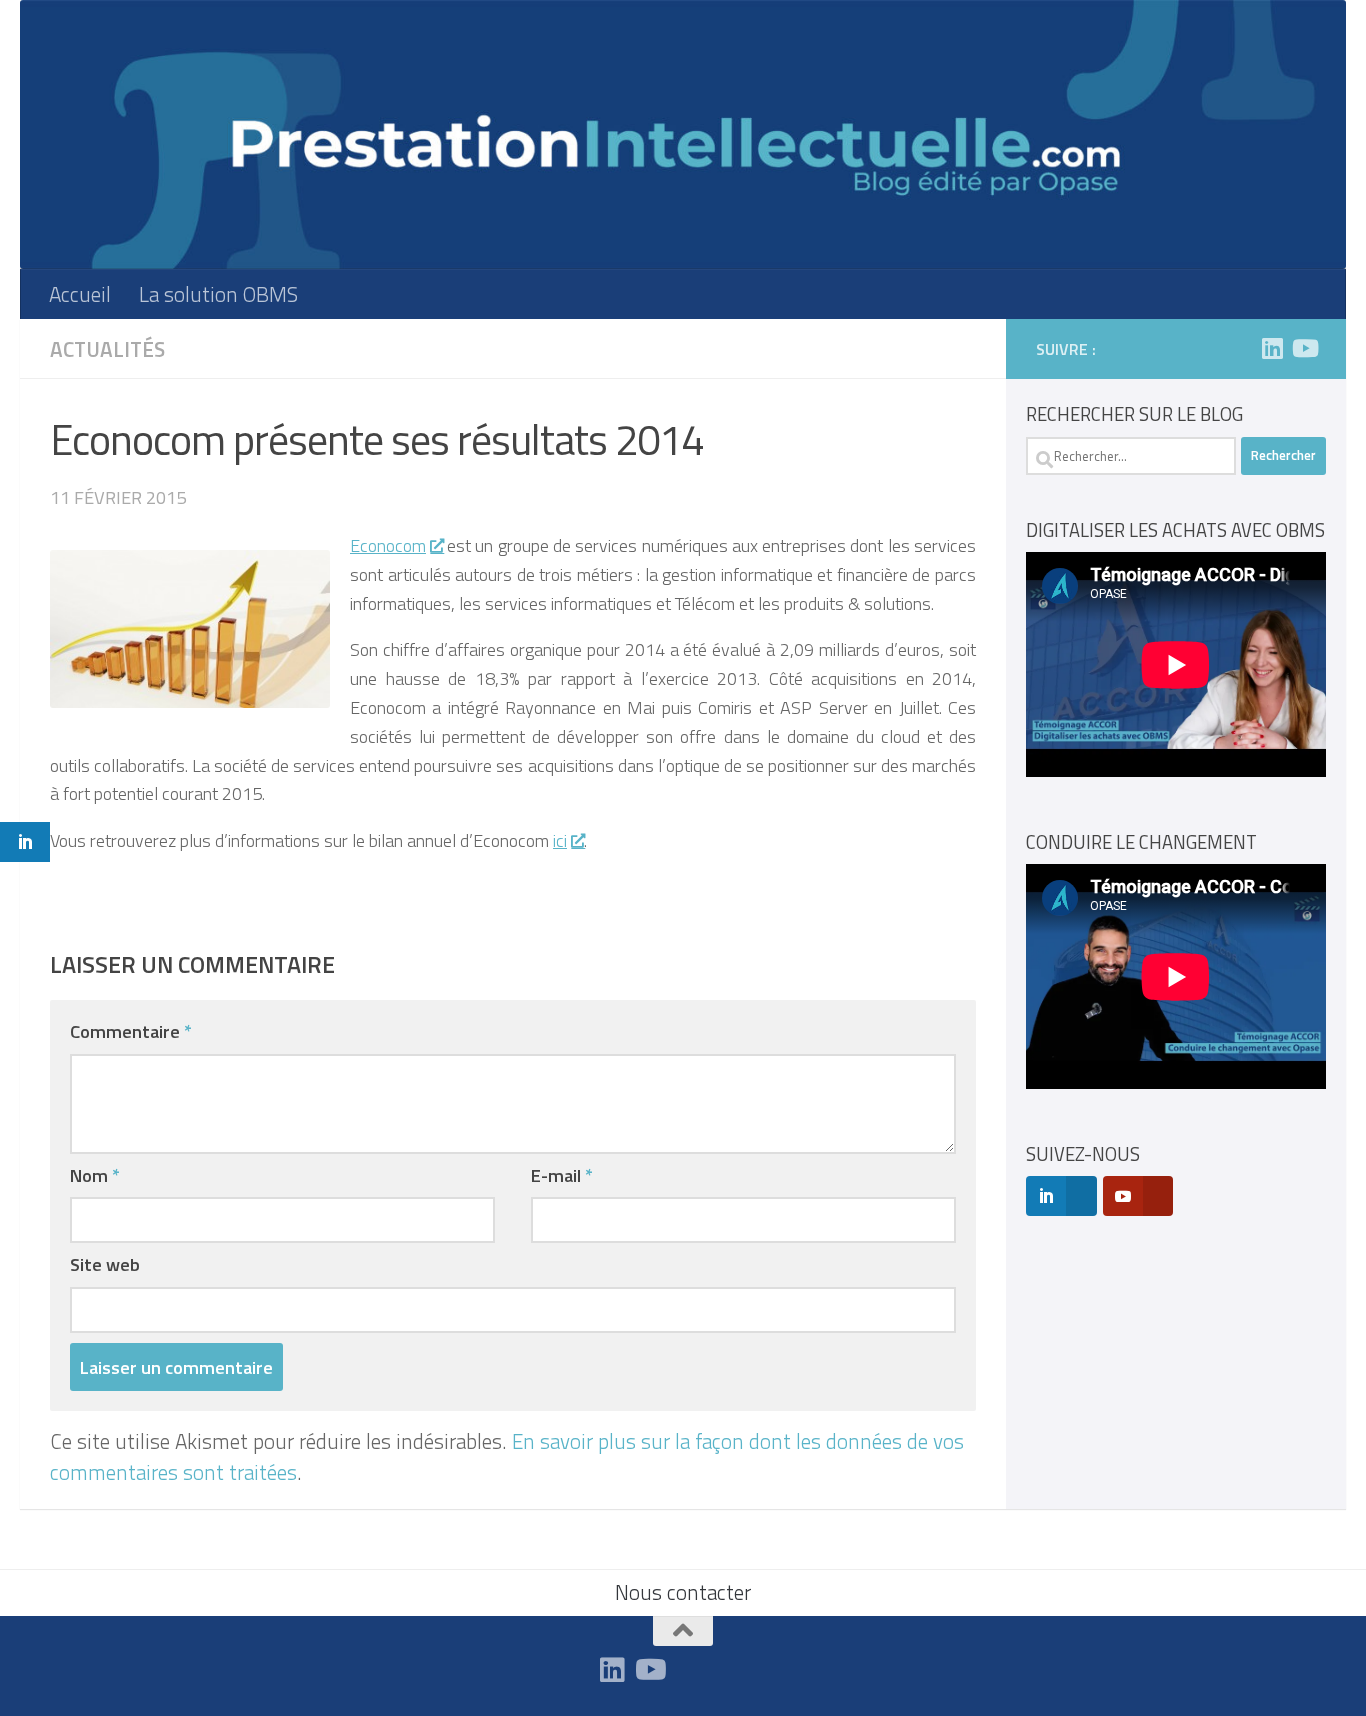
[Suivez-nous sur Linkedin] (1272, 348)
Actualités (107, 349)
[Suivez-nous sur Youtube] (1304, 348)
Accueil (80, 294)
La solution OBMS (218, 294)
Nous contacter (683, 1592)
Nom (95, 1175)
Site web (105, 1264)
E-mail (562, 1175)
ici (560, 840)
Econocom (388, 545)
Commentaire (131, 1031)
